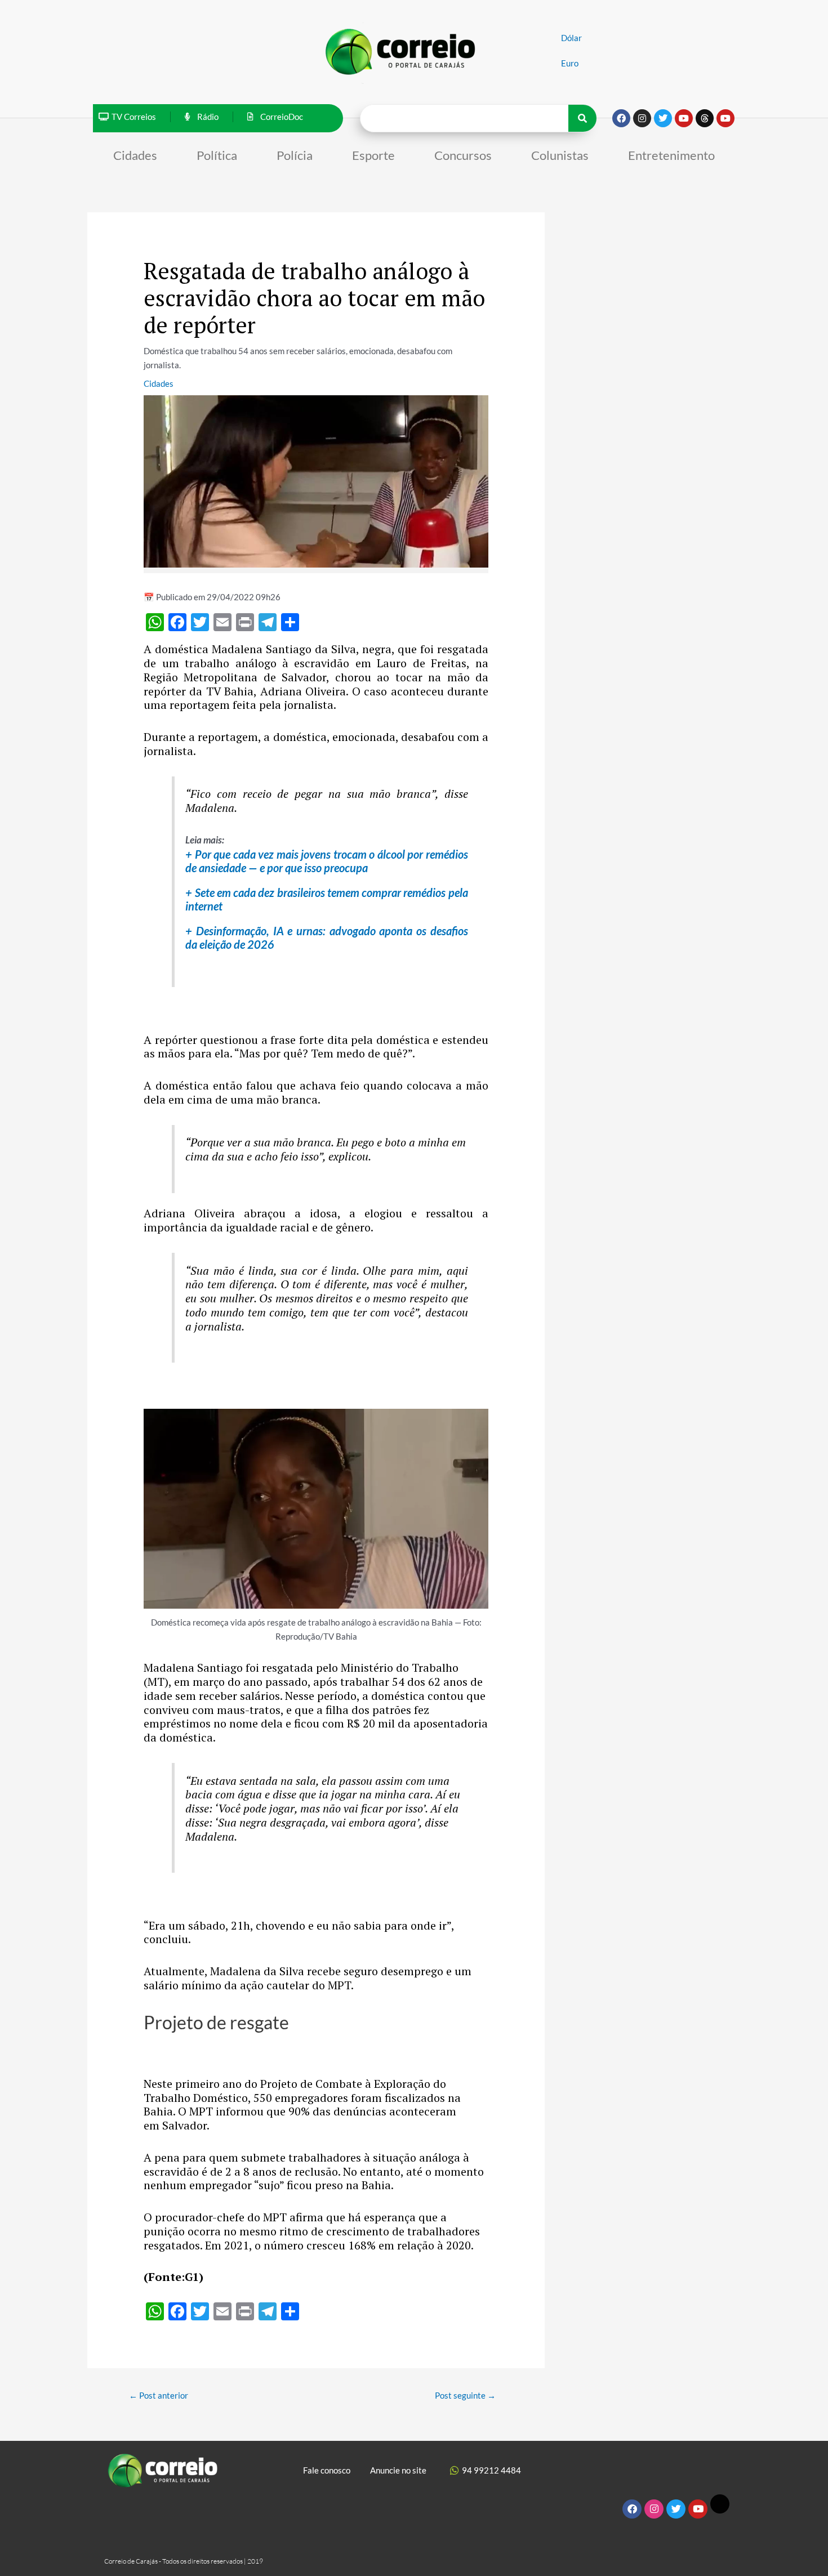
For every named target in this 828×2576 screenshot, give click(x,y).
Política (217, 155)
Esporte (373, 155)
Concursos (463, 155)
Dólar (571, 38)
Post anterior (159, 2395)
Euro (570, 63)
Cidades (135, 155)
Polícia (295, 155)
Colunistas (560, 155)
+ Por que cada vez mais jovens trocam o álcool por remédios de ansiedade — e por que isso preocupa (326, 861)
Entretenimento (671, 155)
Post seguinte (465, 2395)
